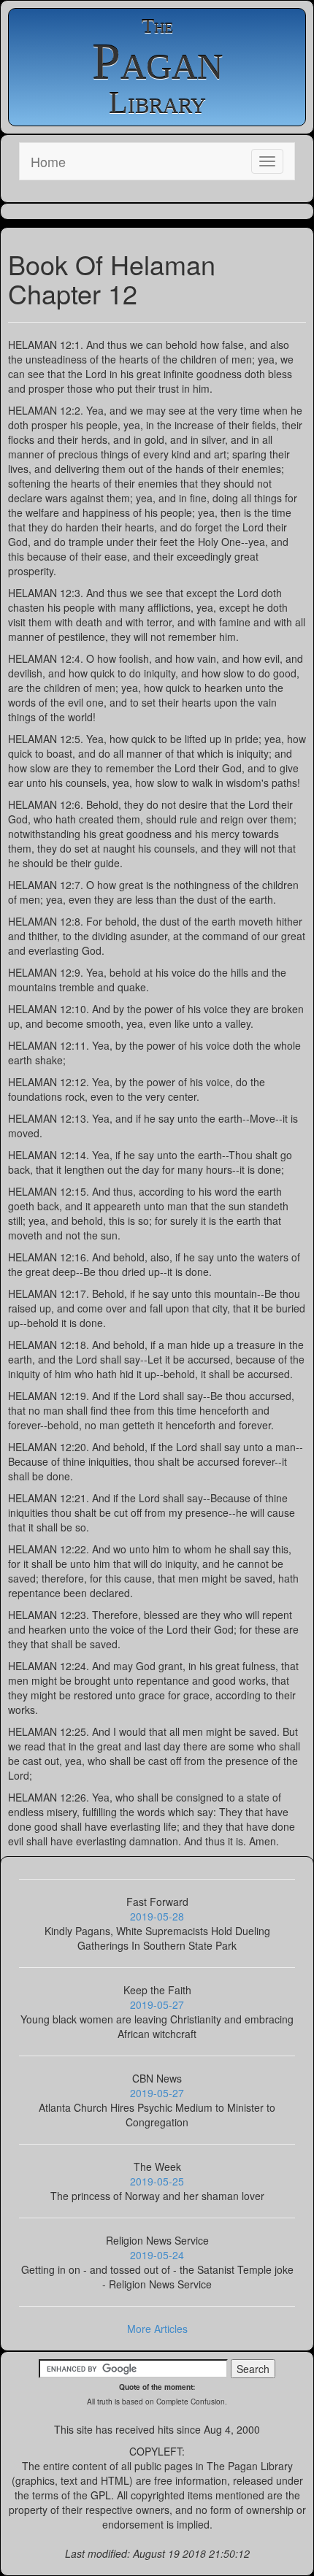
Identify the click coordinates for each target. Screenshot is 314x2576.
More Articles (157, 2329)
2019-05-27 (157, 2004)
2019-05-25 (157, 2181)
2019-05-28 (157, 1916)
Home (48, 161)
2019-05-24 (157, 2255)
